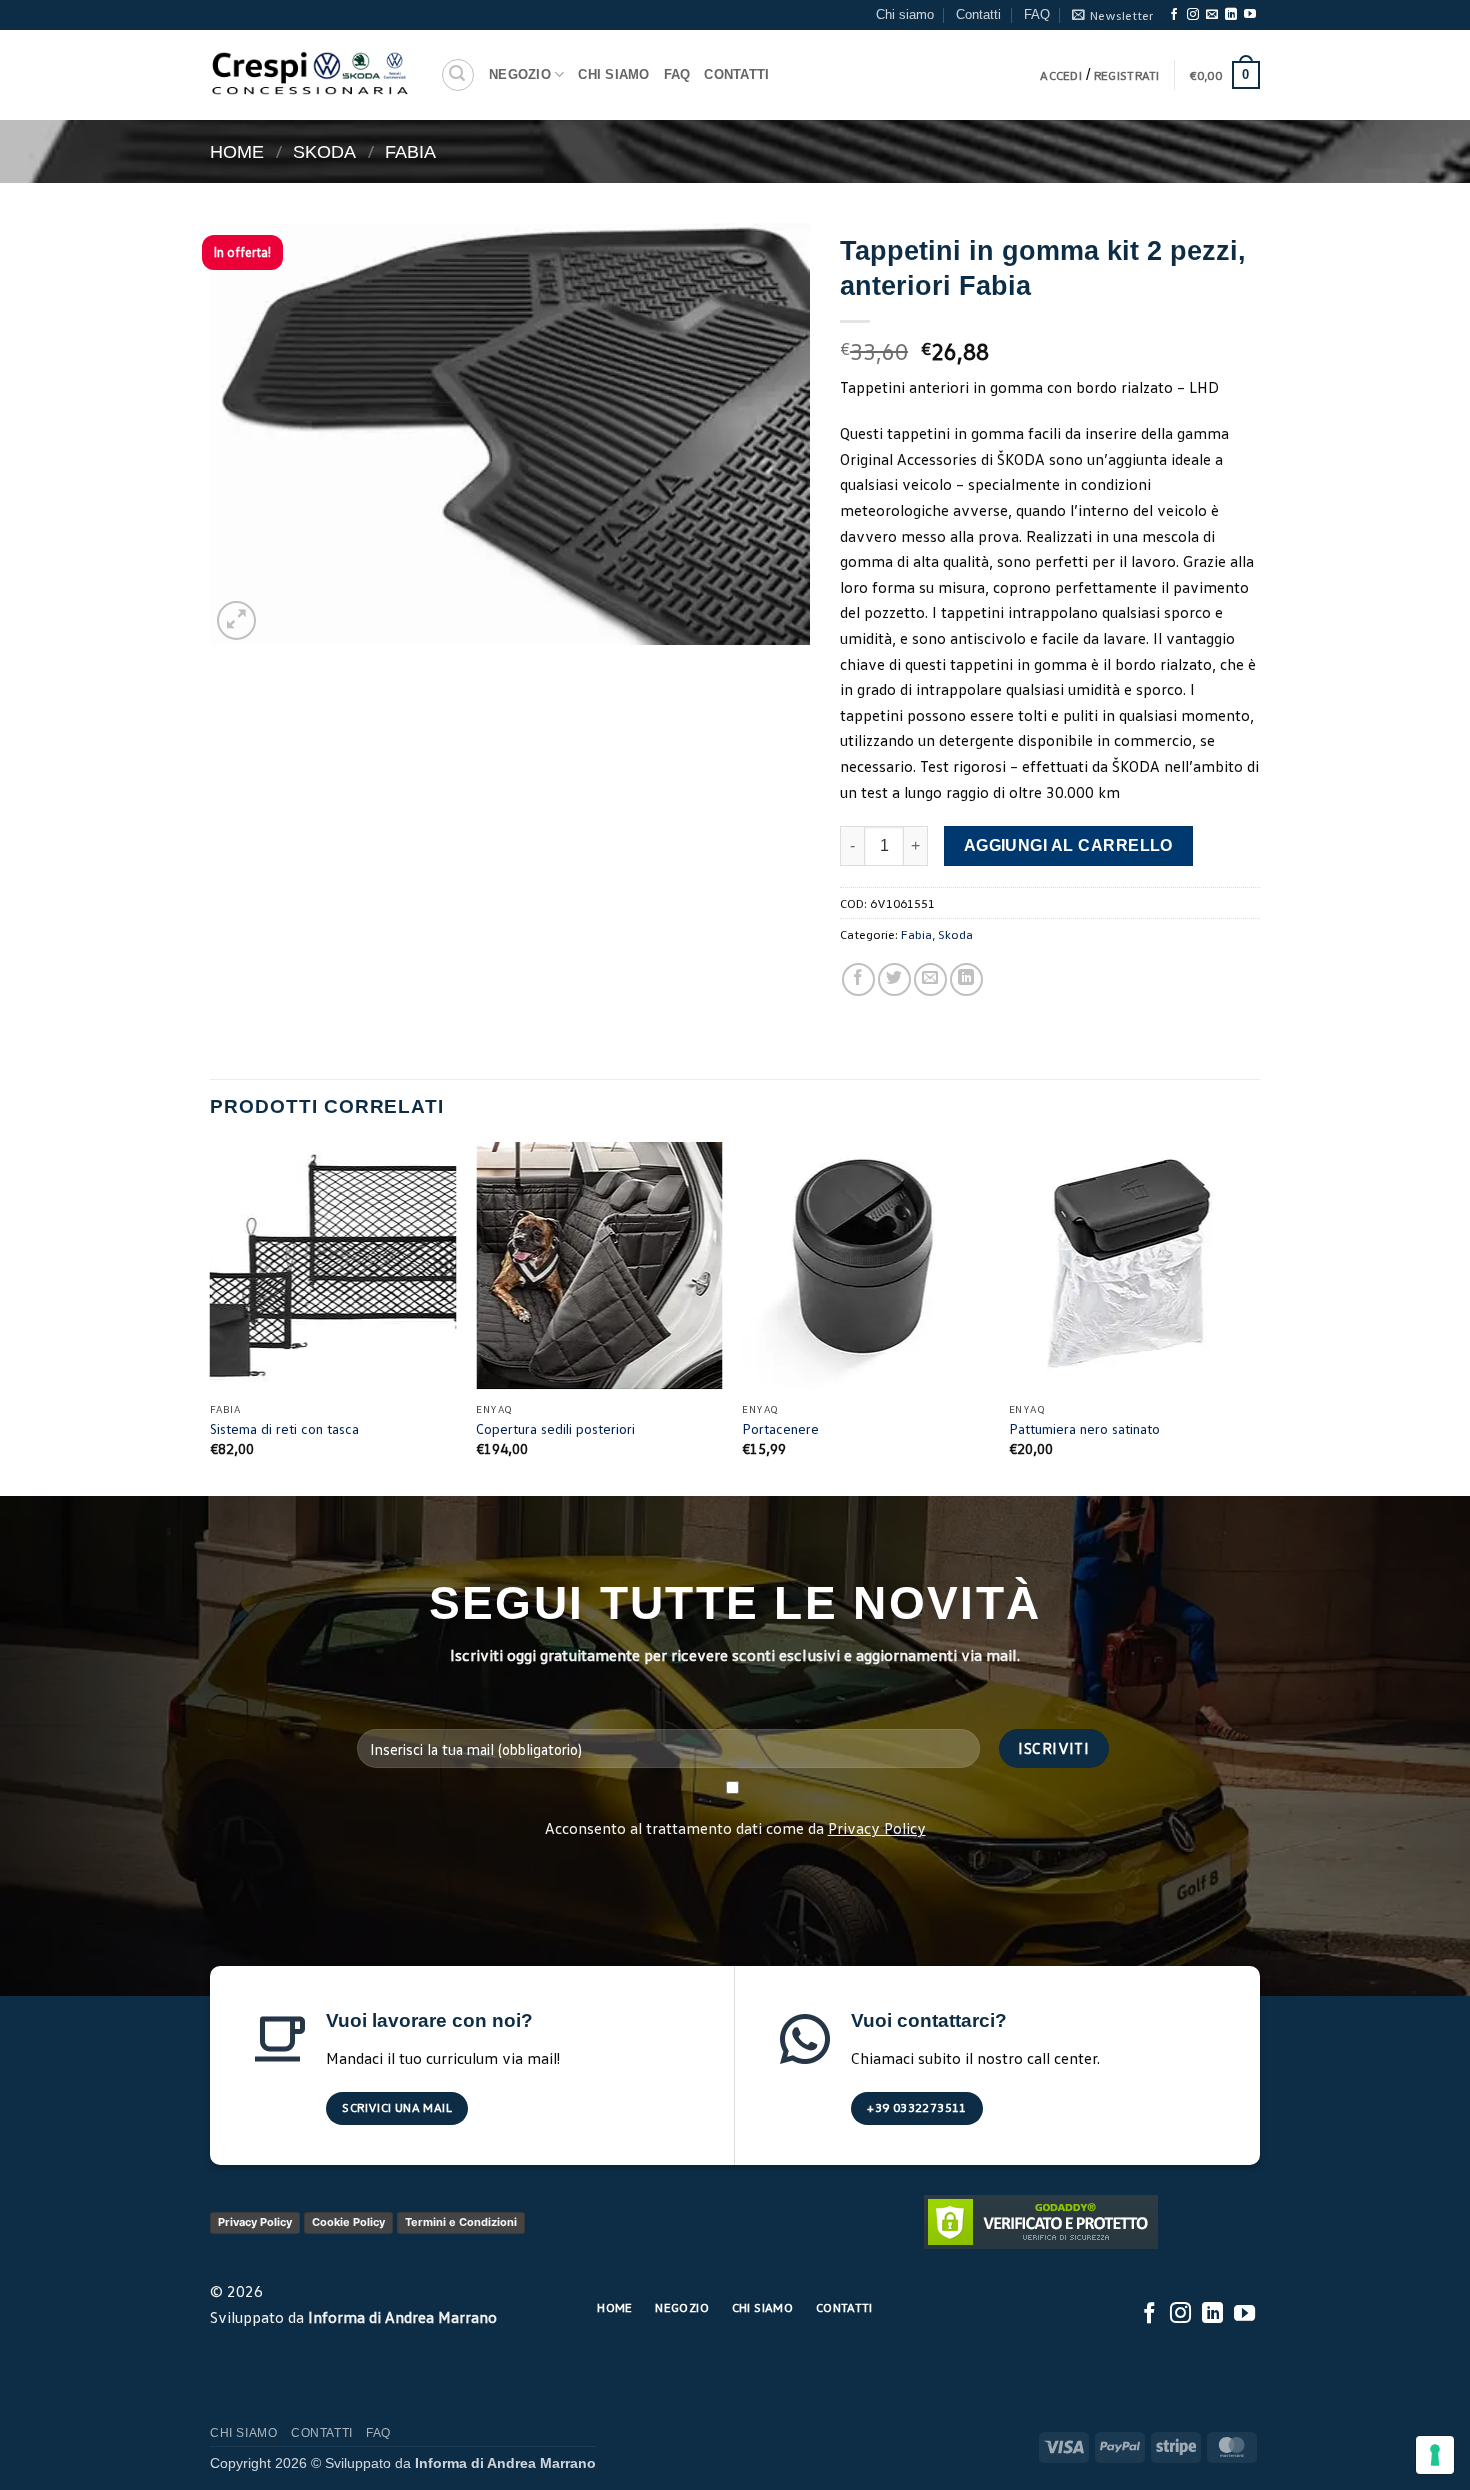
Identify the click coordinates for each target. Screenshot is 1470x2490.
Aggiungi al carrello (1068, 845)
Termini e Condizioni (461, 2222)
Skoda (324, 151)
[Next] (1254, 1316)
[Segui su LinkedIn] (1231, 15)
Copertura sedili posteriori (555, 1428)
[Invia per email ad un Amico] (930, 979)
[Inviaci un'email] (1212, 15)
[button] (1112, 15)
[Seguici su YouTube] (1250, 15)
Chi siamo (905, 14)
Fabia (410, 151)
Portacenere (780, 1428)
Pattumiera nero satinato (1084, 1428)
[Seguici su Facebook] (1174, 15)
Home (237, 151)
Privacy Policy (877, 1828)
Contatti (978, 14)
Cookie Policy (348, 2222)
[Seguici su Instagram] (1193, 15)
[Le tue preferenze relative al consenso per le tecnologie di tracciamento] (1435, 2455)
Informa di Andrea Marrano (402, 2317)
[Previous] (211, 1316)
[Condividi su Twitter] (894, 979)
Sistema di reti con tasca (284, 1428)
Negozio (520, 74)
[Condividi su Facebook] (858, 979)
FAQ (1037, 14)
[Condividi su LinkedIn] (966, 979)
